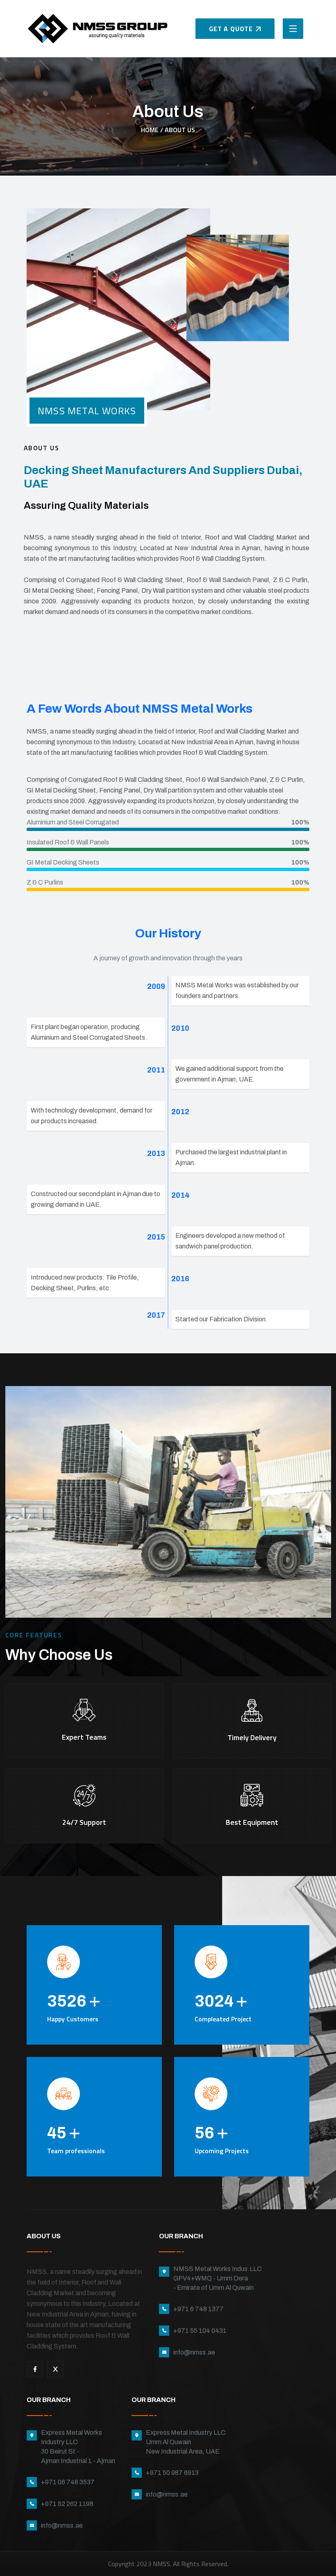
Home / (152, 130)
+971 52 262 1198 (67, 2504)
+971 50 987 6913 (172, 2473)
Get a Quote (231, 29)
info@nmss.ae (194, 2352)
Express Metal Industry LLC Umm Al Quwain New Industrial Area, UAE (186, 2442)
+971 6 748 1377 (199, 2309)
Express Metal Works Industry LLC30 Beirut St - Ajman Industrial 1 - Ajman (78, 2447)
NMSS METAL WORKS (87, 411)
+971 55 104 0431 (200, 2331)
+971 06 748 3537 (68, 2482)
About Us (180, 130)
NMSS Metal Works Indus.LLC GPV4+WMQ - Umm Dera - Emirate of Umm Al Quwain (218, 2278)
